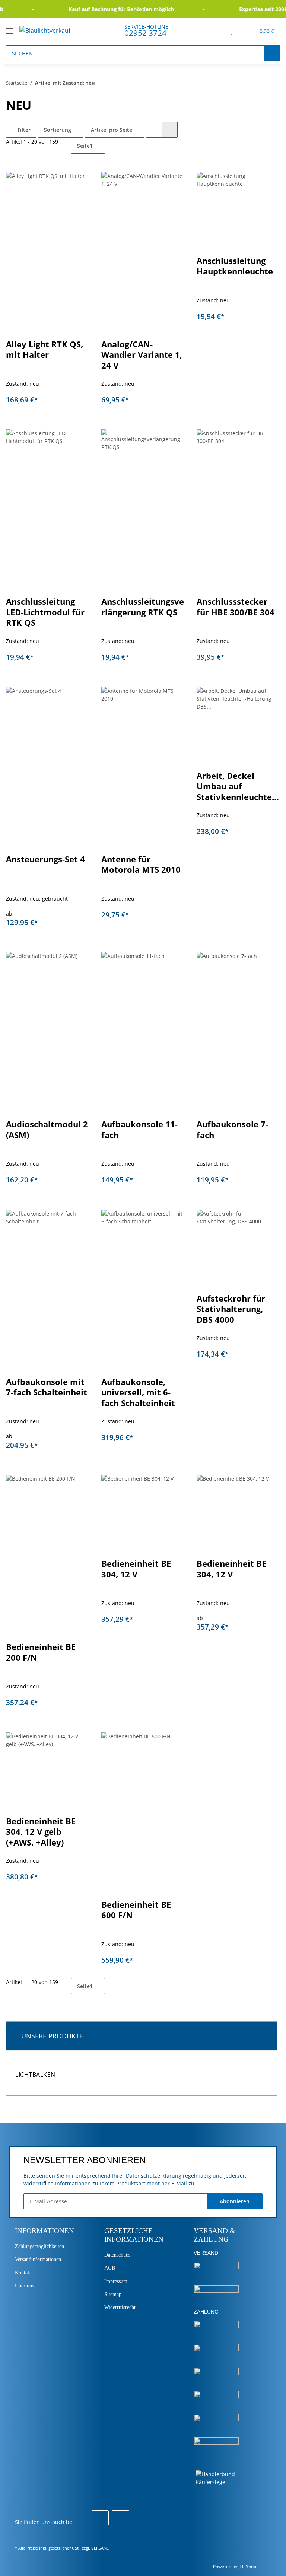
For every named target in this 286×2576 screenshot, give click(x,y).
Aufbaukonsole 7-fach (232, 1130)
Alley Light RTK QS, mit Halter (45, 350)
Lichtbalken (35, 2075)
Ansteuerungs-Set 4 (45, 859)
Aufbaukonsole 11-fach (139, 1130)
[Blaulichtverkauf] (45, 30)
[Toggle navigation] (10, 28)
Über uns (24, 2286)
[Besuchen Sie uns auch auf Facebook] (100, 2518)
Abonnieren (235, 2201)
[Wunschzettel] (232, 30)
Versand (100, 2548)
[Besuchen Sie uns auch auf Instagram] (120, 2518)
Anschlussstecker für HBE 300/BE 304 (236, 607)
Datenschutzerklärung (154, 2176)
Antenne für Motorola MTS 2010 (141, 864)
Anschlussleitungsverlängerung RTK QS (143, 607)
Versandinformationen (38, 2259)
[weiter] (112, 144)
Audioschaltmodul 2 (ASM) (47, 1130)
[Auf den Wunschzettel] (77, 185)
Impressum (116, 2281)
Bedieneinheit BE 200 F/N (41, 1652)
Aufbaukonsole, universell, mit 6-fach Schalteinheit (138, 1392)
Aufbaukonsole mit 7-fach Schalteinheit (47, 1387)
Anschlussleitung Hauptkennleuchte (235, 266)
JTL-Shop (247, 2567)
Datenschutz (117, 2255)
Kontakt (23, 2273)
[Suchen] (272, 53)
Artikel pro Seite (112, 130)
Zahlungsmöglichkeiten (39, 2246)
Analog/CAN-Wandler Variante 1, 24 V (142, 355)
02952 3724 (145, 33)
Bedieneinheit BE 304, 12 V (136, 1569)
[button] (215, 30)
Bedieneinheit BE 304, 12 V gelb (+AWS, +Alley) (41, 1832)
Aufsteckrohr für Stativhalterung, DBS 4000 (231, 1309)
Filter (23, 130)
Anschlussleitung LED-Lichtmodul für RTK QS (45, 612)
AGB (110, 2268)
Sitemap (113, 2294)
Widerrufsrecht (120, 2307)
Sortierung (58, 130)
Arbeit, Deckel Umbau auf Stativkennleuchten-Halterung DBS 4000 (238, 787)
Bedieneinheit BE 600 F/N (136, 1910)
